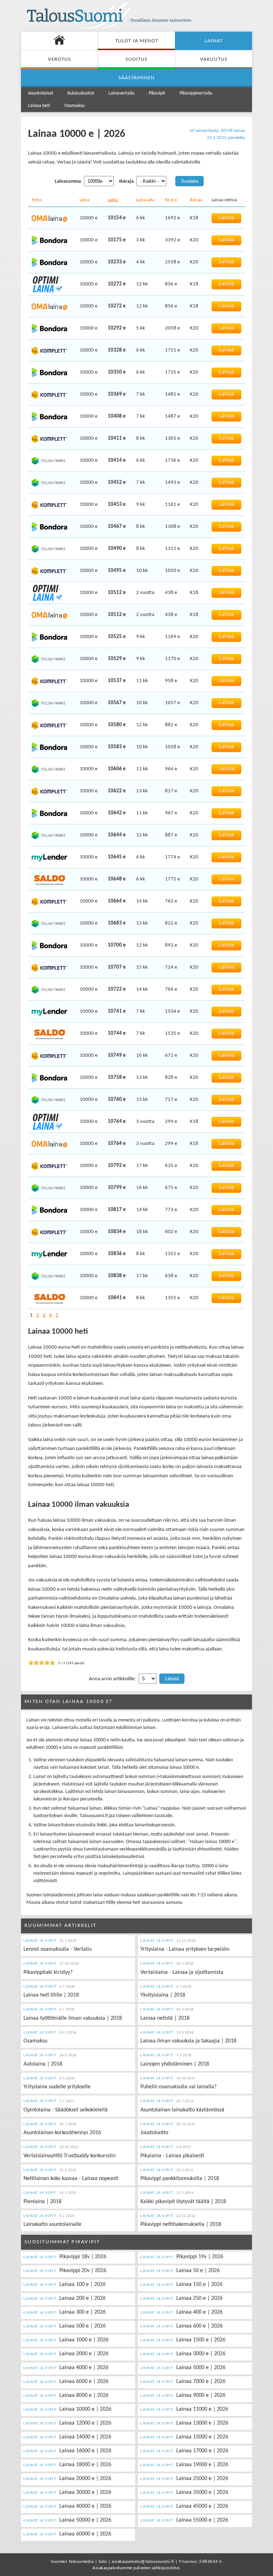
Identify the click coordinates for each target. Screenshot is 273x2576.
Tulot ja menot (137, 41)
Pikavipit (157, 93)
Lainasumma (68, 181)
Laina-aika (145, 200)
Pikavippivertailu (196, 93)
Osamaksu (74, 106)
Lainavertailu (121, 93)
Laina (84, 200)
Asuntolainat (41, 93)
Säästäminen (136, 78)
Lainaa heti (39, 106)
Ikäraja (126, 181)
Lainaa (227, 218)
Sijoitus (136, 60)
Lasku (113, 200)
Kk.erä (171, 200)
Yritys (37, 200)
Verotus (60, 60)
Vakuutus (214, 60)
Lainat (214, 41)
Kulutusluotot (81, 93)
